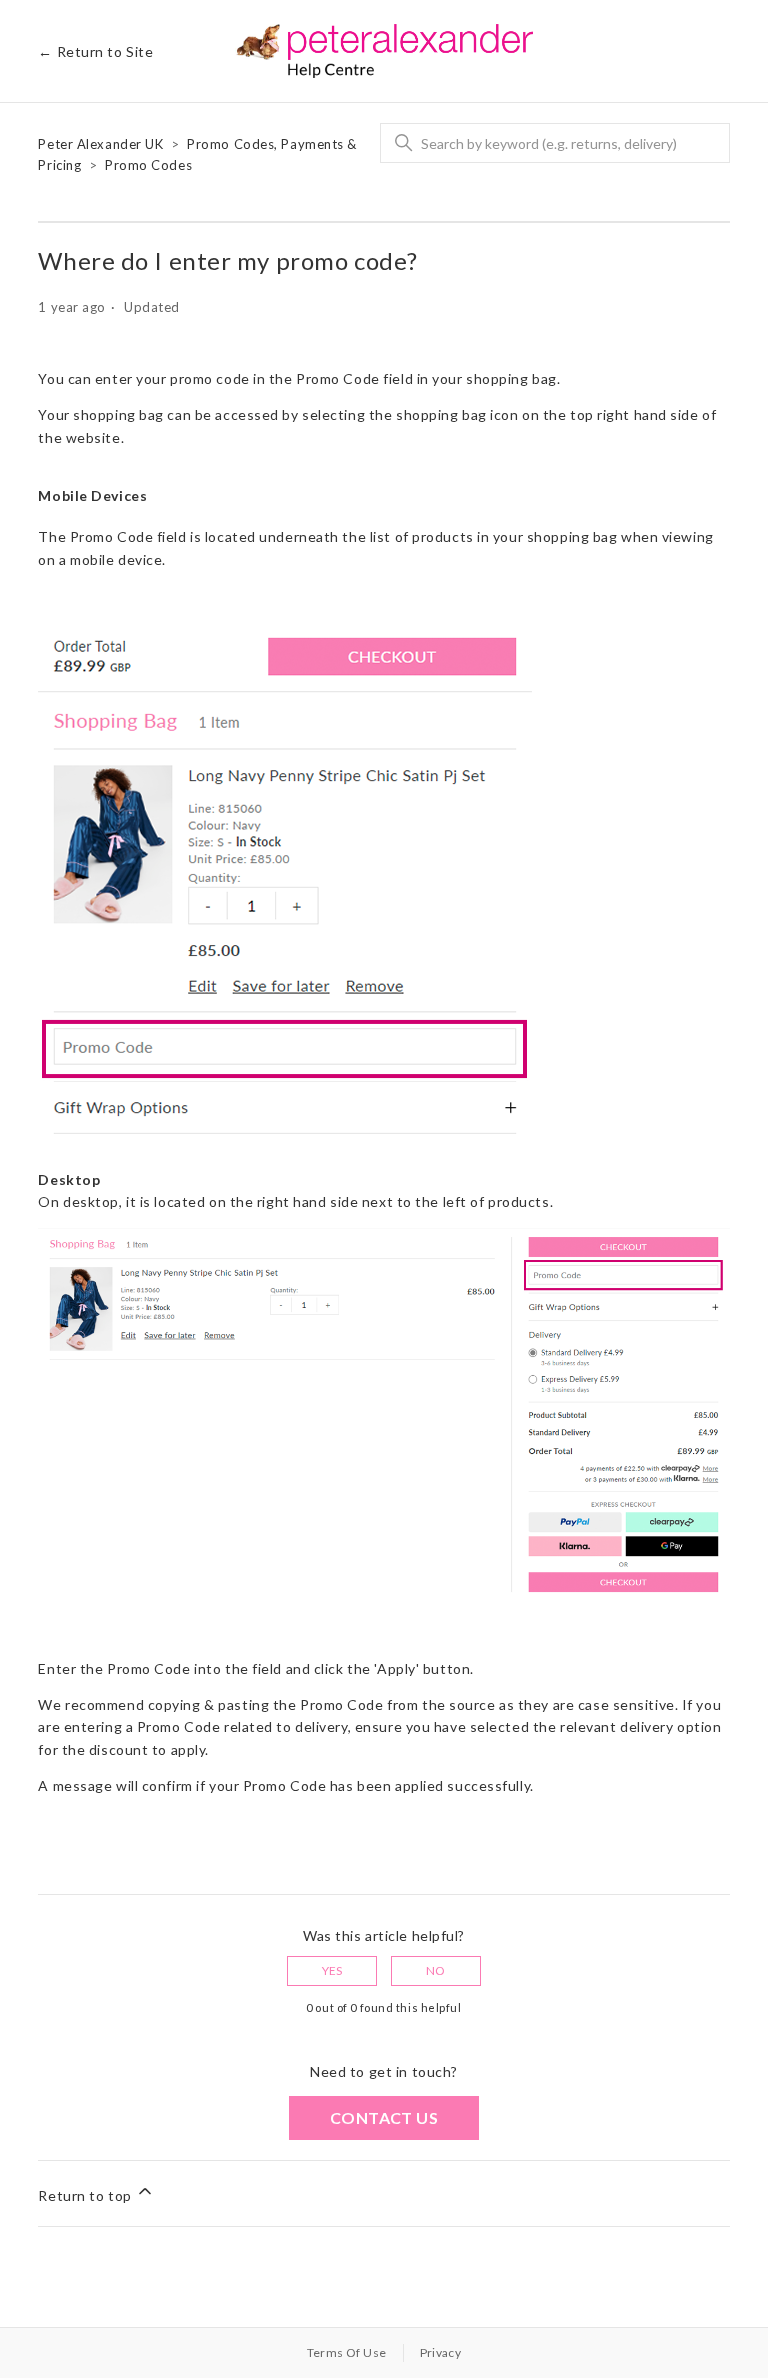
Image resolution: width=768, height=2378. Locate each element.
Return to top (86, 2195)
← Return (95, 51)
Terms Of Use (347, 2352)
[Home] (384, 51)
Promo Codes (148, 165)
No (436, 1970)
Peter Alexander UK (100, 144)
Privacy (441, 2352)
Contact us (384, 2117)
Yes (332, 1970)
